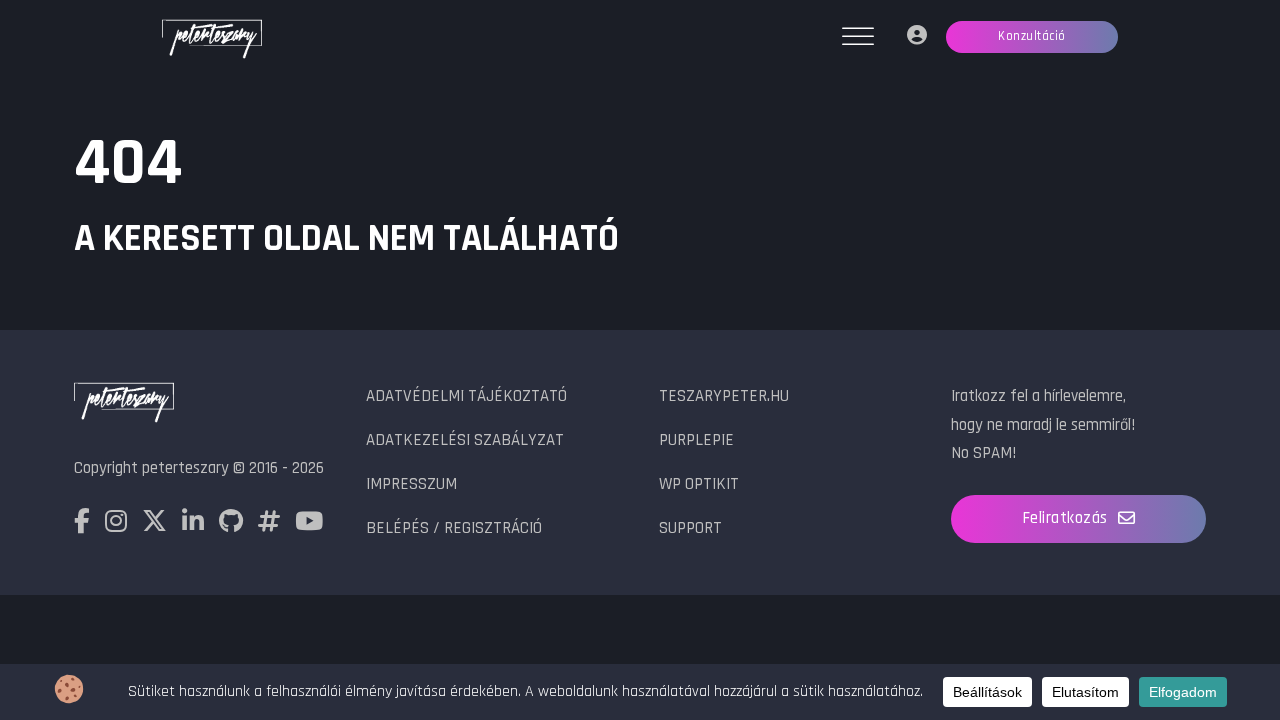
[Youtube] (309, 525)
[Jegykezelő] (917, 37)
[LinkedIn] (193, 525)
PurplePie (696, 440)
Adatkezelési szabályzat (465, 440)
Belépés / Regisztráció (454, 528)
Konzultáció (1032, 36)
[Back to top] (1220, 640)
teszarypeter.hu (724, 396)
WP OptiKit (699, 484)
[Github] (231, 525)
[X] (154, 525)
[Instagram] (116, 525)
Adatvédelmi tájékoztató (466, 396)
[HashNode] (269, 525)
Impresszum (411, 484)
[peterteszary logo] (212, 41)
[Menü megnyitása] (858, 37)
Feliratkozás (1065, 518)
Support (690, 528)
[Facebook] (82, 525)
